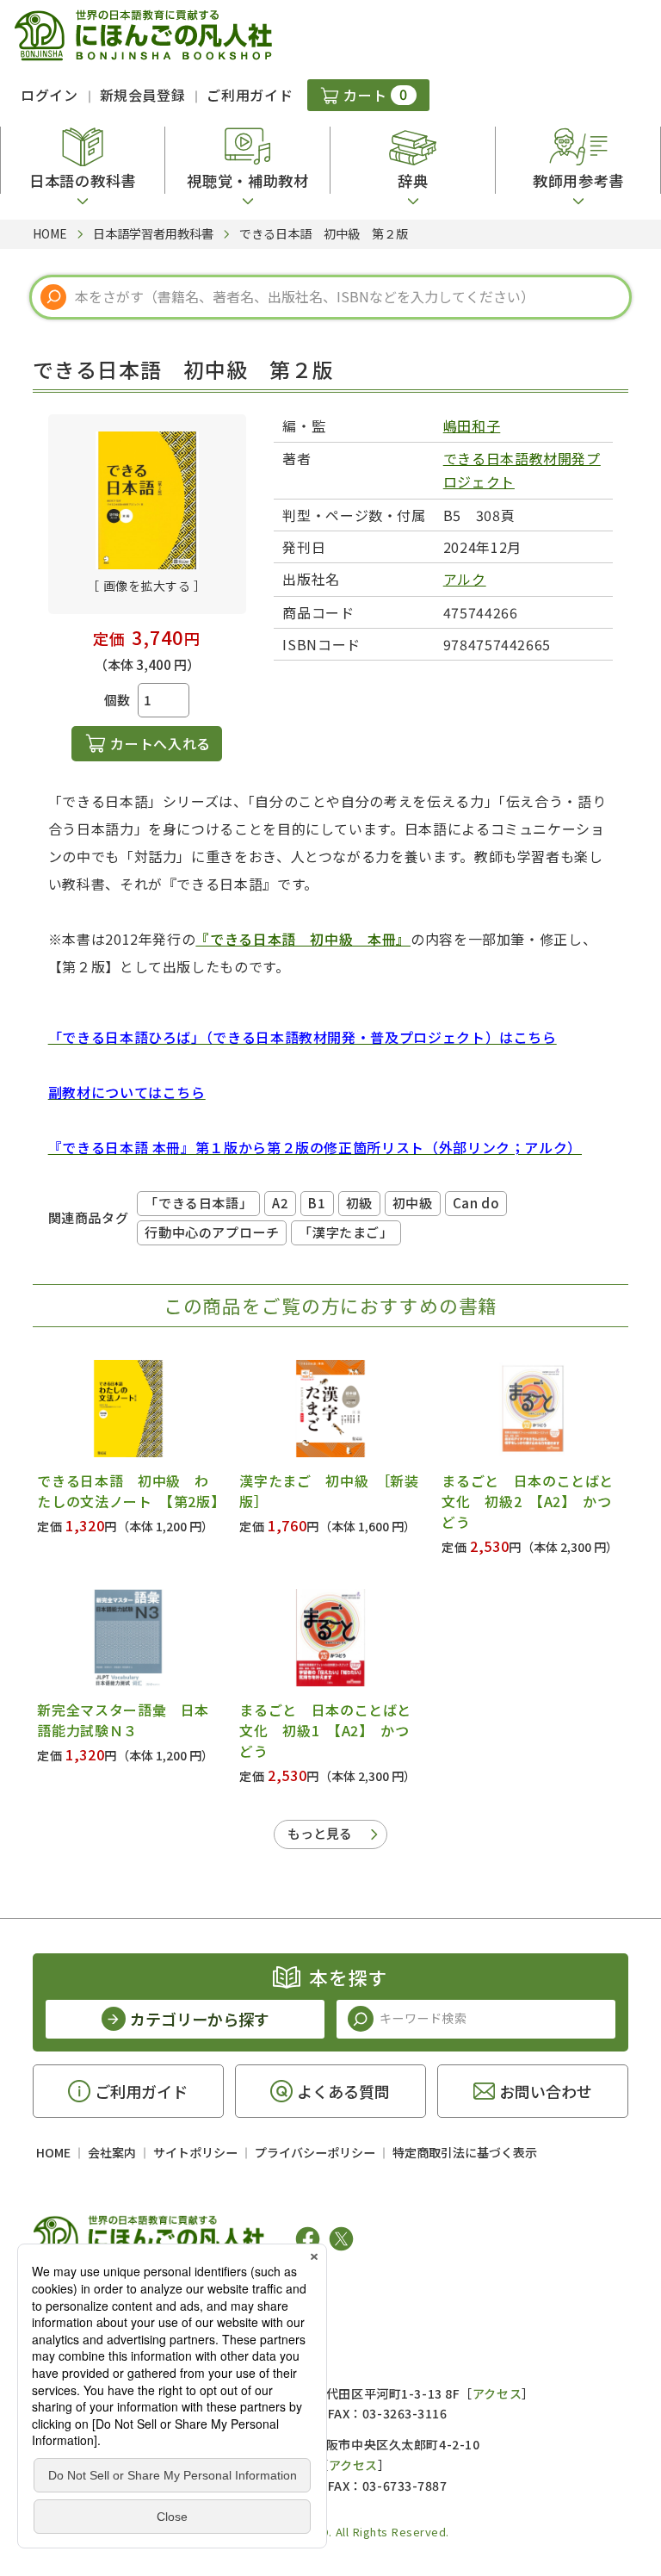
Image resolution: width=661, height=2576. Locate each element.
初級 (359, 1203)
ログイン (49, 95)
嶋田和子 (472, 425)
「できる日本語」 (198, 1203)
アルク (465, 579)
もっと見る (320, 1833)
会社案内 (112, 2152)
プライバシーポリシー (315, 2152)
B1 (317, 1203)
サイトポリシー (195, 2152)
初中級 (413, 1203)
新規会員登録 (143, 95)
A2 (280, 1203)
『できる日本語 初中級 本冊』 (303, 939)
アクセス (497, 2393)
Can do (476, 1203)
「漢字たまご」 (346, 1232)
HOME (53, 2152)
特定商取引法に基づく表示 (465, 2152)
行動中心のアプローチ (212, 1232)
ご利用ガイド (250, 95)
